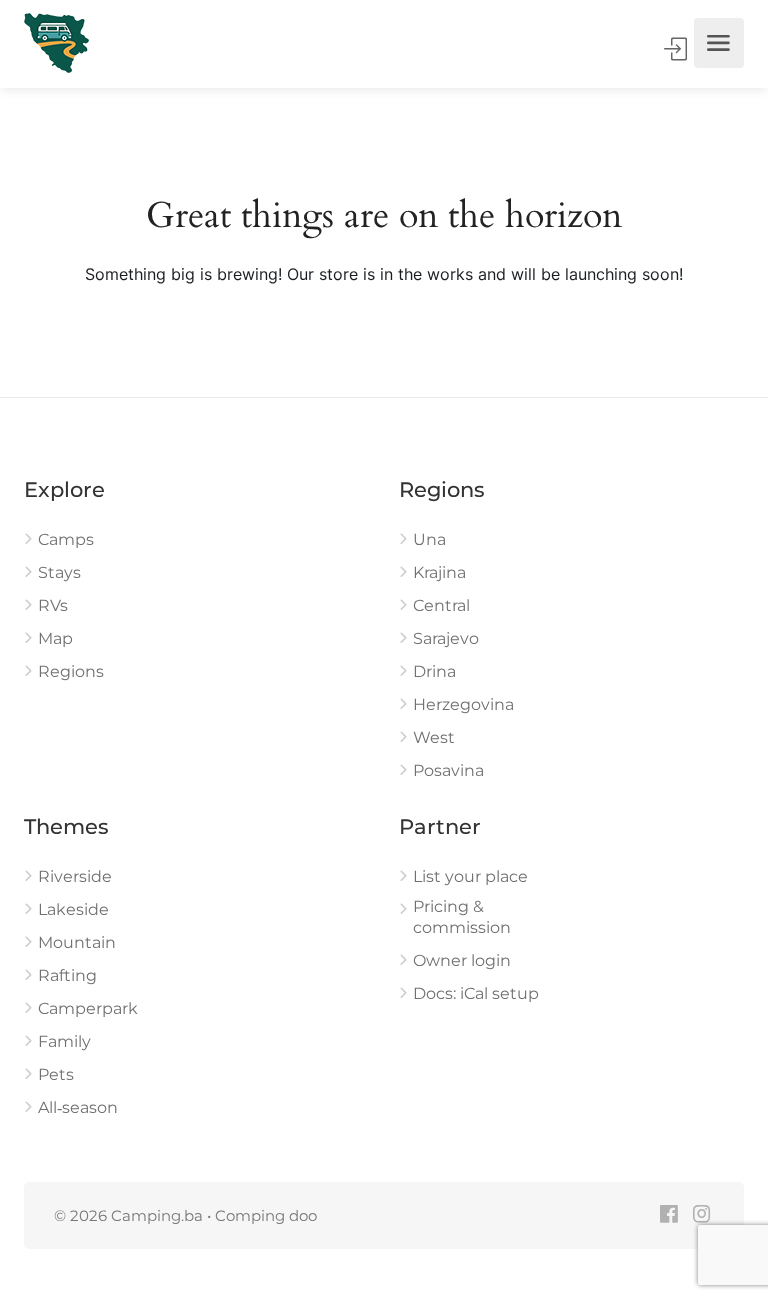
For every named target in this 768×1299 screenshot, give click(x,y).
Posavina (448, 770)
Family (64, 1041)
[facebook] (668, 1215)
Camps (66, 539)
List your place (470, 876)
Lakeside (73, 909)
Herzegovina (463, 704)
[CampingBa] (56, 43)
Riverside (75, 876)
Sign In (677, 49)
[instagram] (701, 1215)
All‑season (78, 1107)
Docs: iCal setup (476, 993)
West (434, 737)
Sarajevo (446, 638)
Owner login (462, 960)
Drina (434, 671)
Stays (59, 572)
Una (429, 539)
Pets (56, 1074)
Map (55, 638)
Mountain (77, 942)
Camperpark (88, 1008)
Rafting (67, 975)
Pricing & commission (462, 917)
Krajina (439, 572)
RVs (53, 605)
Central (441, 605)
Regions (71, 671)
